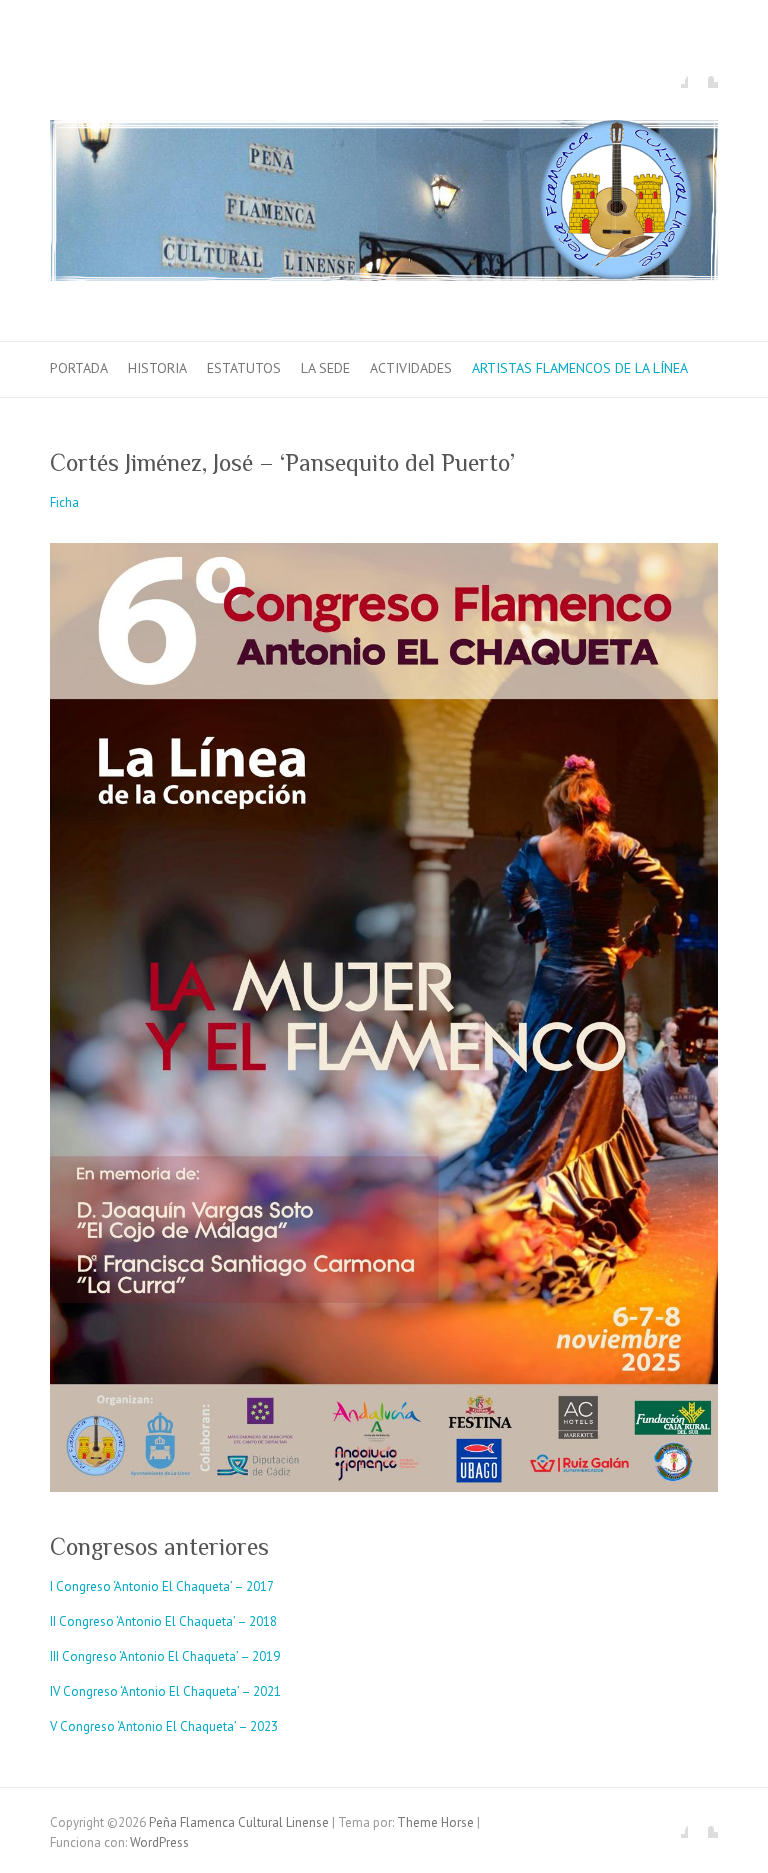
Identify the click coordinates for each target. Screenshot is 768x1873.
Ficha (64, 502)
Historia (157, 368)
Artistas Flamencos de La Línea (580, 368)
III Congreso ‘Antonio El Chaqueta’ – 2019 (165, 1656)
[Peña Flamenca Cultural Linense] (384, 205)
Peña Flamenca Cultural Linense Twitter (703, 73)
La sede (325, 368)
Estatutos (244, 368)
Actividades (411, 368)
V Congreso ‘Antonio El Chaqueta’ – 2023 (164, 1726)
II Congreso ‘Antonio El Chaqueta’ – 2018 (163, 1621)
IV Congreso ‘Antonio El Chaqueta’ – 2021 (165, 1691)
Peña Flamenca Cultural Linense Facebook (673, 73)
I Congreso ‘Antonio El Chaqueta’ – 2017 (162, 1586)
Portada (79, 368)
